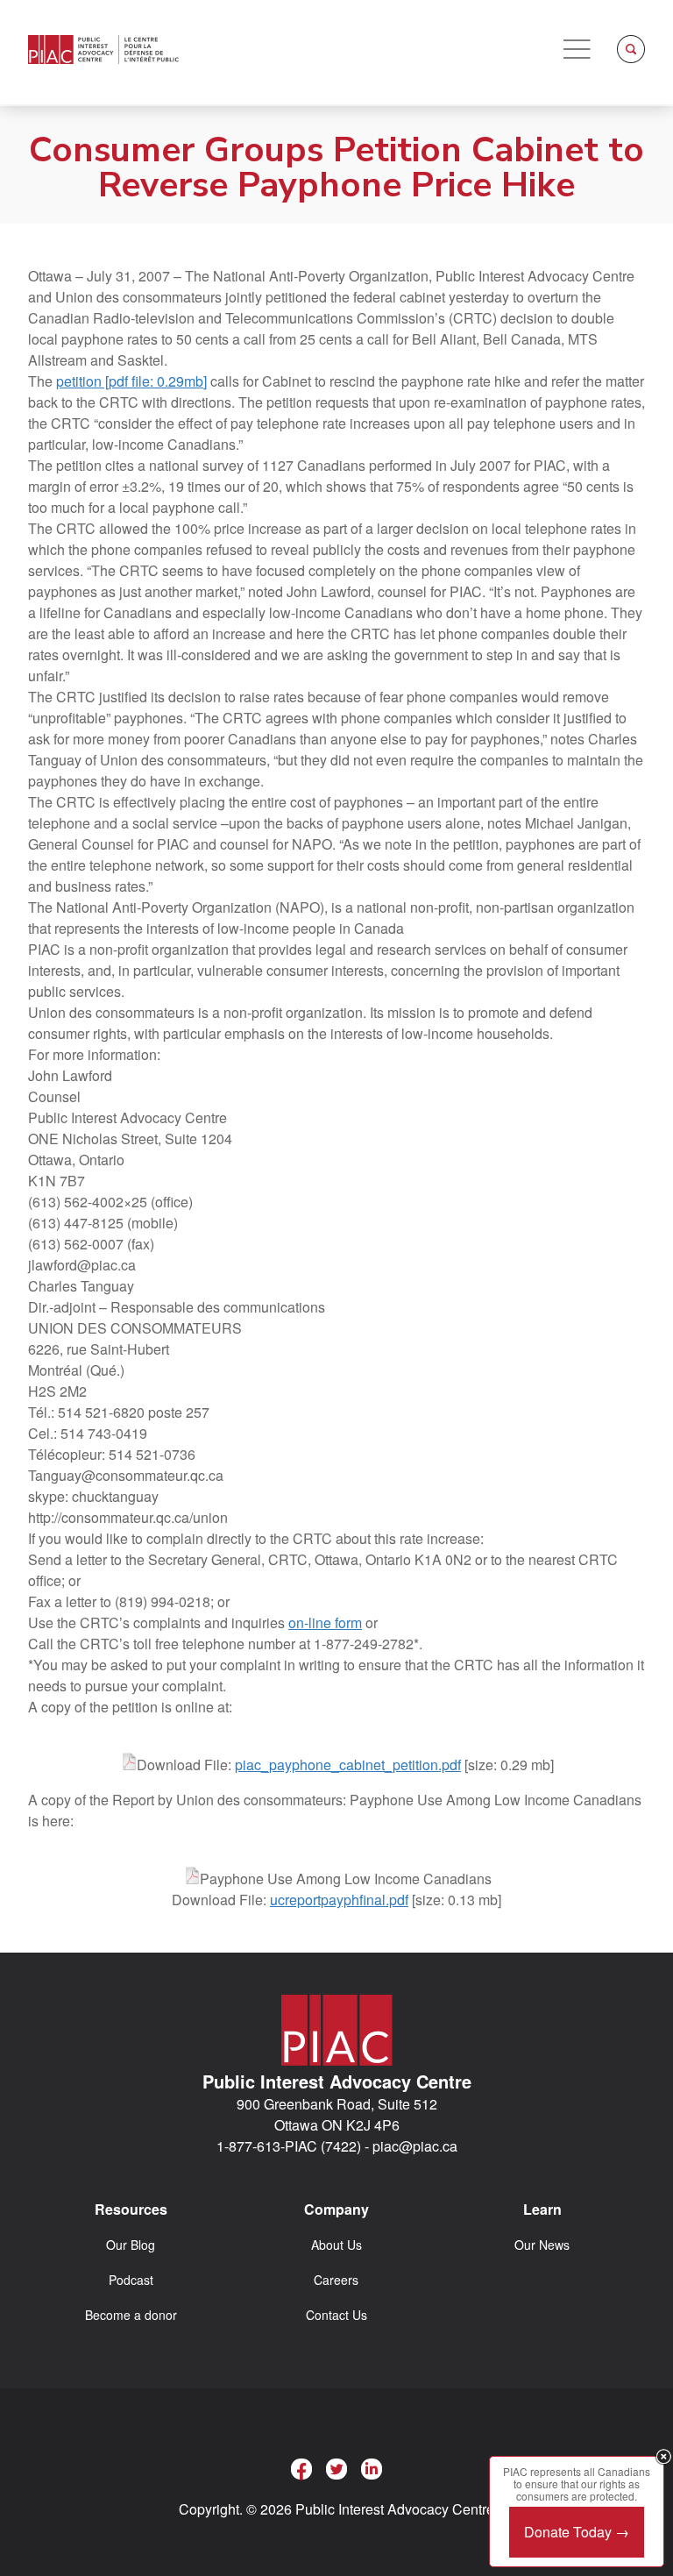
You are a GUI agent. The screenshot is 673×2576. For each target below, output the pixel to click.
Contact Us (336, 2315)
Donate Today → (577, 2532)
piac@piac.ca (415, 2146)
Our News (542, 2245)
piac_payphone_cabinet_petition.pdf (348, 1765)
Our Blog (131, 2245)
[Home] (103, 50)
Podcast (131, 2280)
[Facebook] (301, 2469)
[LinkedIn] (372, 2469)
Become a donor (131, 2315)
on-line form (325, 1622)
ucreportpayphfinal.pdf (339, 1900)
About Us (336, 2245)
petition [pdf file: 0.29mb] (131, 381)
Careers (336, 2280)
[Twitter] (336, 2469)
